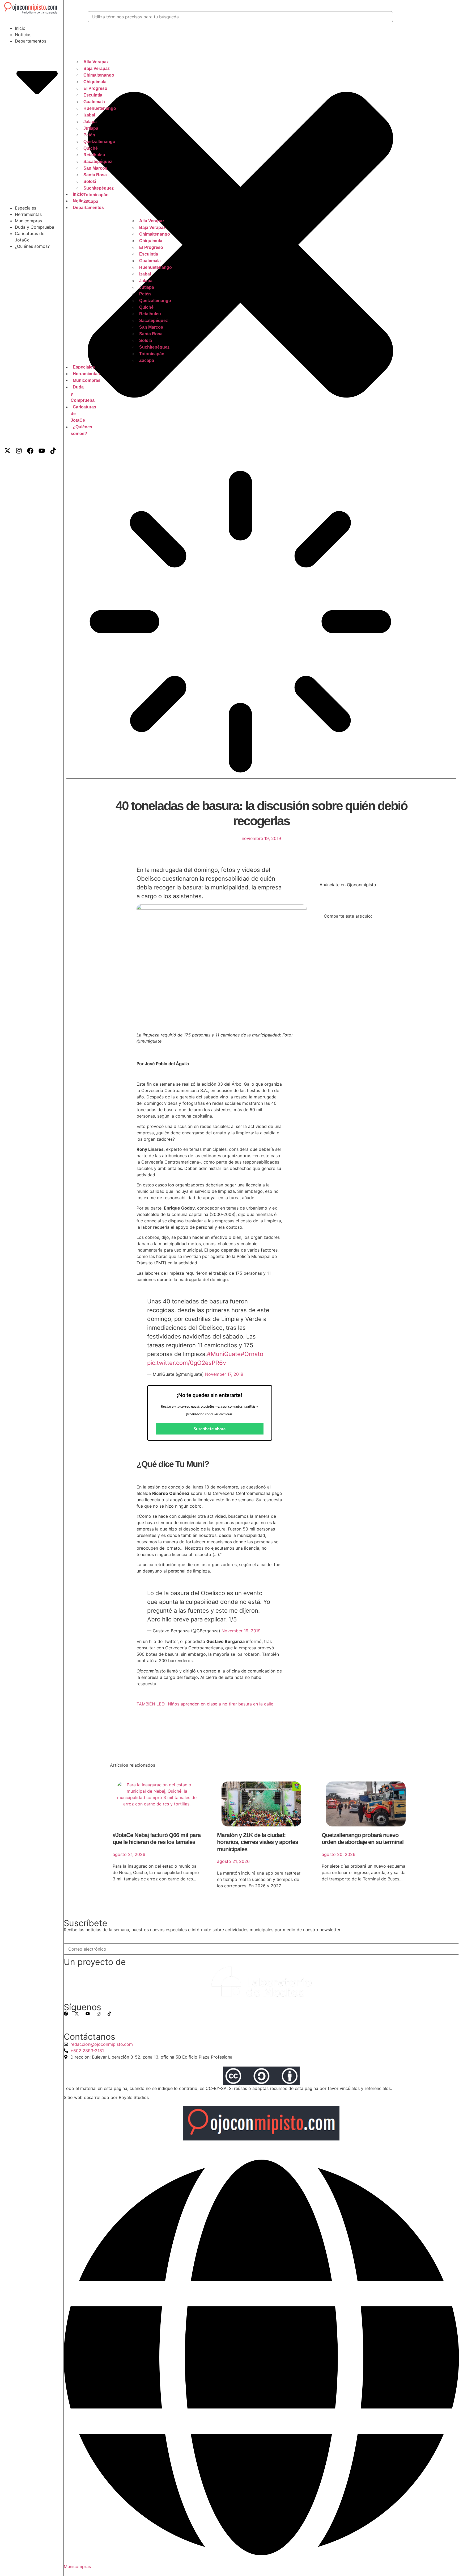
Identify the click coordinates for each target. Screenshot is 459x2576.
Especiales (25, 208)
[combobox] (240, 17)
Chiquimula (95, 82)
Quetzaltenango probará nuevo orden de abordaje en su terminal (363, 1839)
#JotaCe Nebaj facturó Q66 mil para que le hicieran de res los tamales (157, 1839)
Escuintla (93, 95)
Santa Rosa (95, 175)
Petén (89, 135)
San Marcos (95, 168)
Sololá (90, 181)
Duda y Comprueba (35, 227)
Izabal (89, 115)
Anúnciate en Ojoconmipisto (348, 885)
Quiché (91, 148)
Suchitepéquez (99, 188)
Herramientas (28, 214)
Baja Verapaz (97, 68)
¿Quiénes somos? (32, 246)
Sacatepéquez (98, 162)
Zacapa (147, 360)
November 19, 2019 (241, 1631)
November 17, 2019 (224, 1374)
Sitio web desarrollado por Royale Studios (106, 2097)
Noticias (23, 35)
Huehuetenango (100, 108)
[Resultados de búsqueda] (240, 622)
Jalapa (90, 122)
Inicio (20, 28)
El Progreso (95, 88)
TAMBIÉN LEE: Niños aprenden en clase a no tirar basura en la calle (205, 1704)
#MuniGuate (224, 1354)
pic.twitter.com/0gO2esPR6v (187, 1363)
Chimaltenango (99, 75)
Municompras (28, 221)
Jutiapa (91, 128)
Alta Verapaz (96, 62)
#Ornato (252, 1354)
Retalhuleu (94, 155)
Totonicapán (96, 195)
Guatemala (94, 102)
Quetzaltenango (99, 142)
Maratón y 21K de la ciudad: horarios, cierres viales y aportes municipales (258, 1842)
